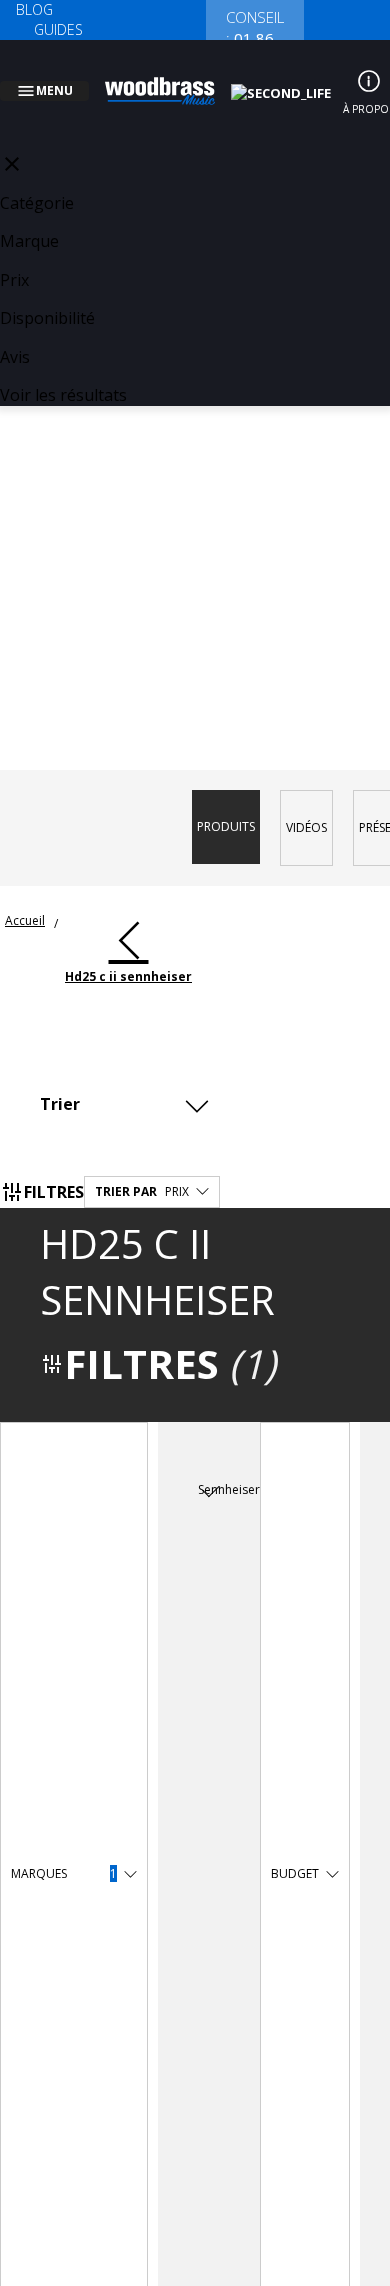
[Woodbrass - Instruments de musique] (171, 79)
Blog (34, 9)
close (12, 140)
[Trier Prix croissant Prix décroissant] (129, 1080)
